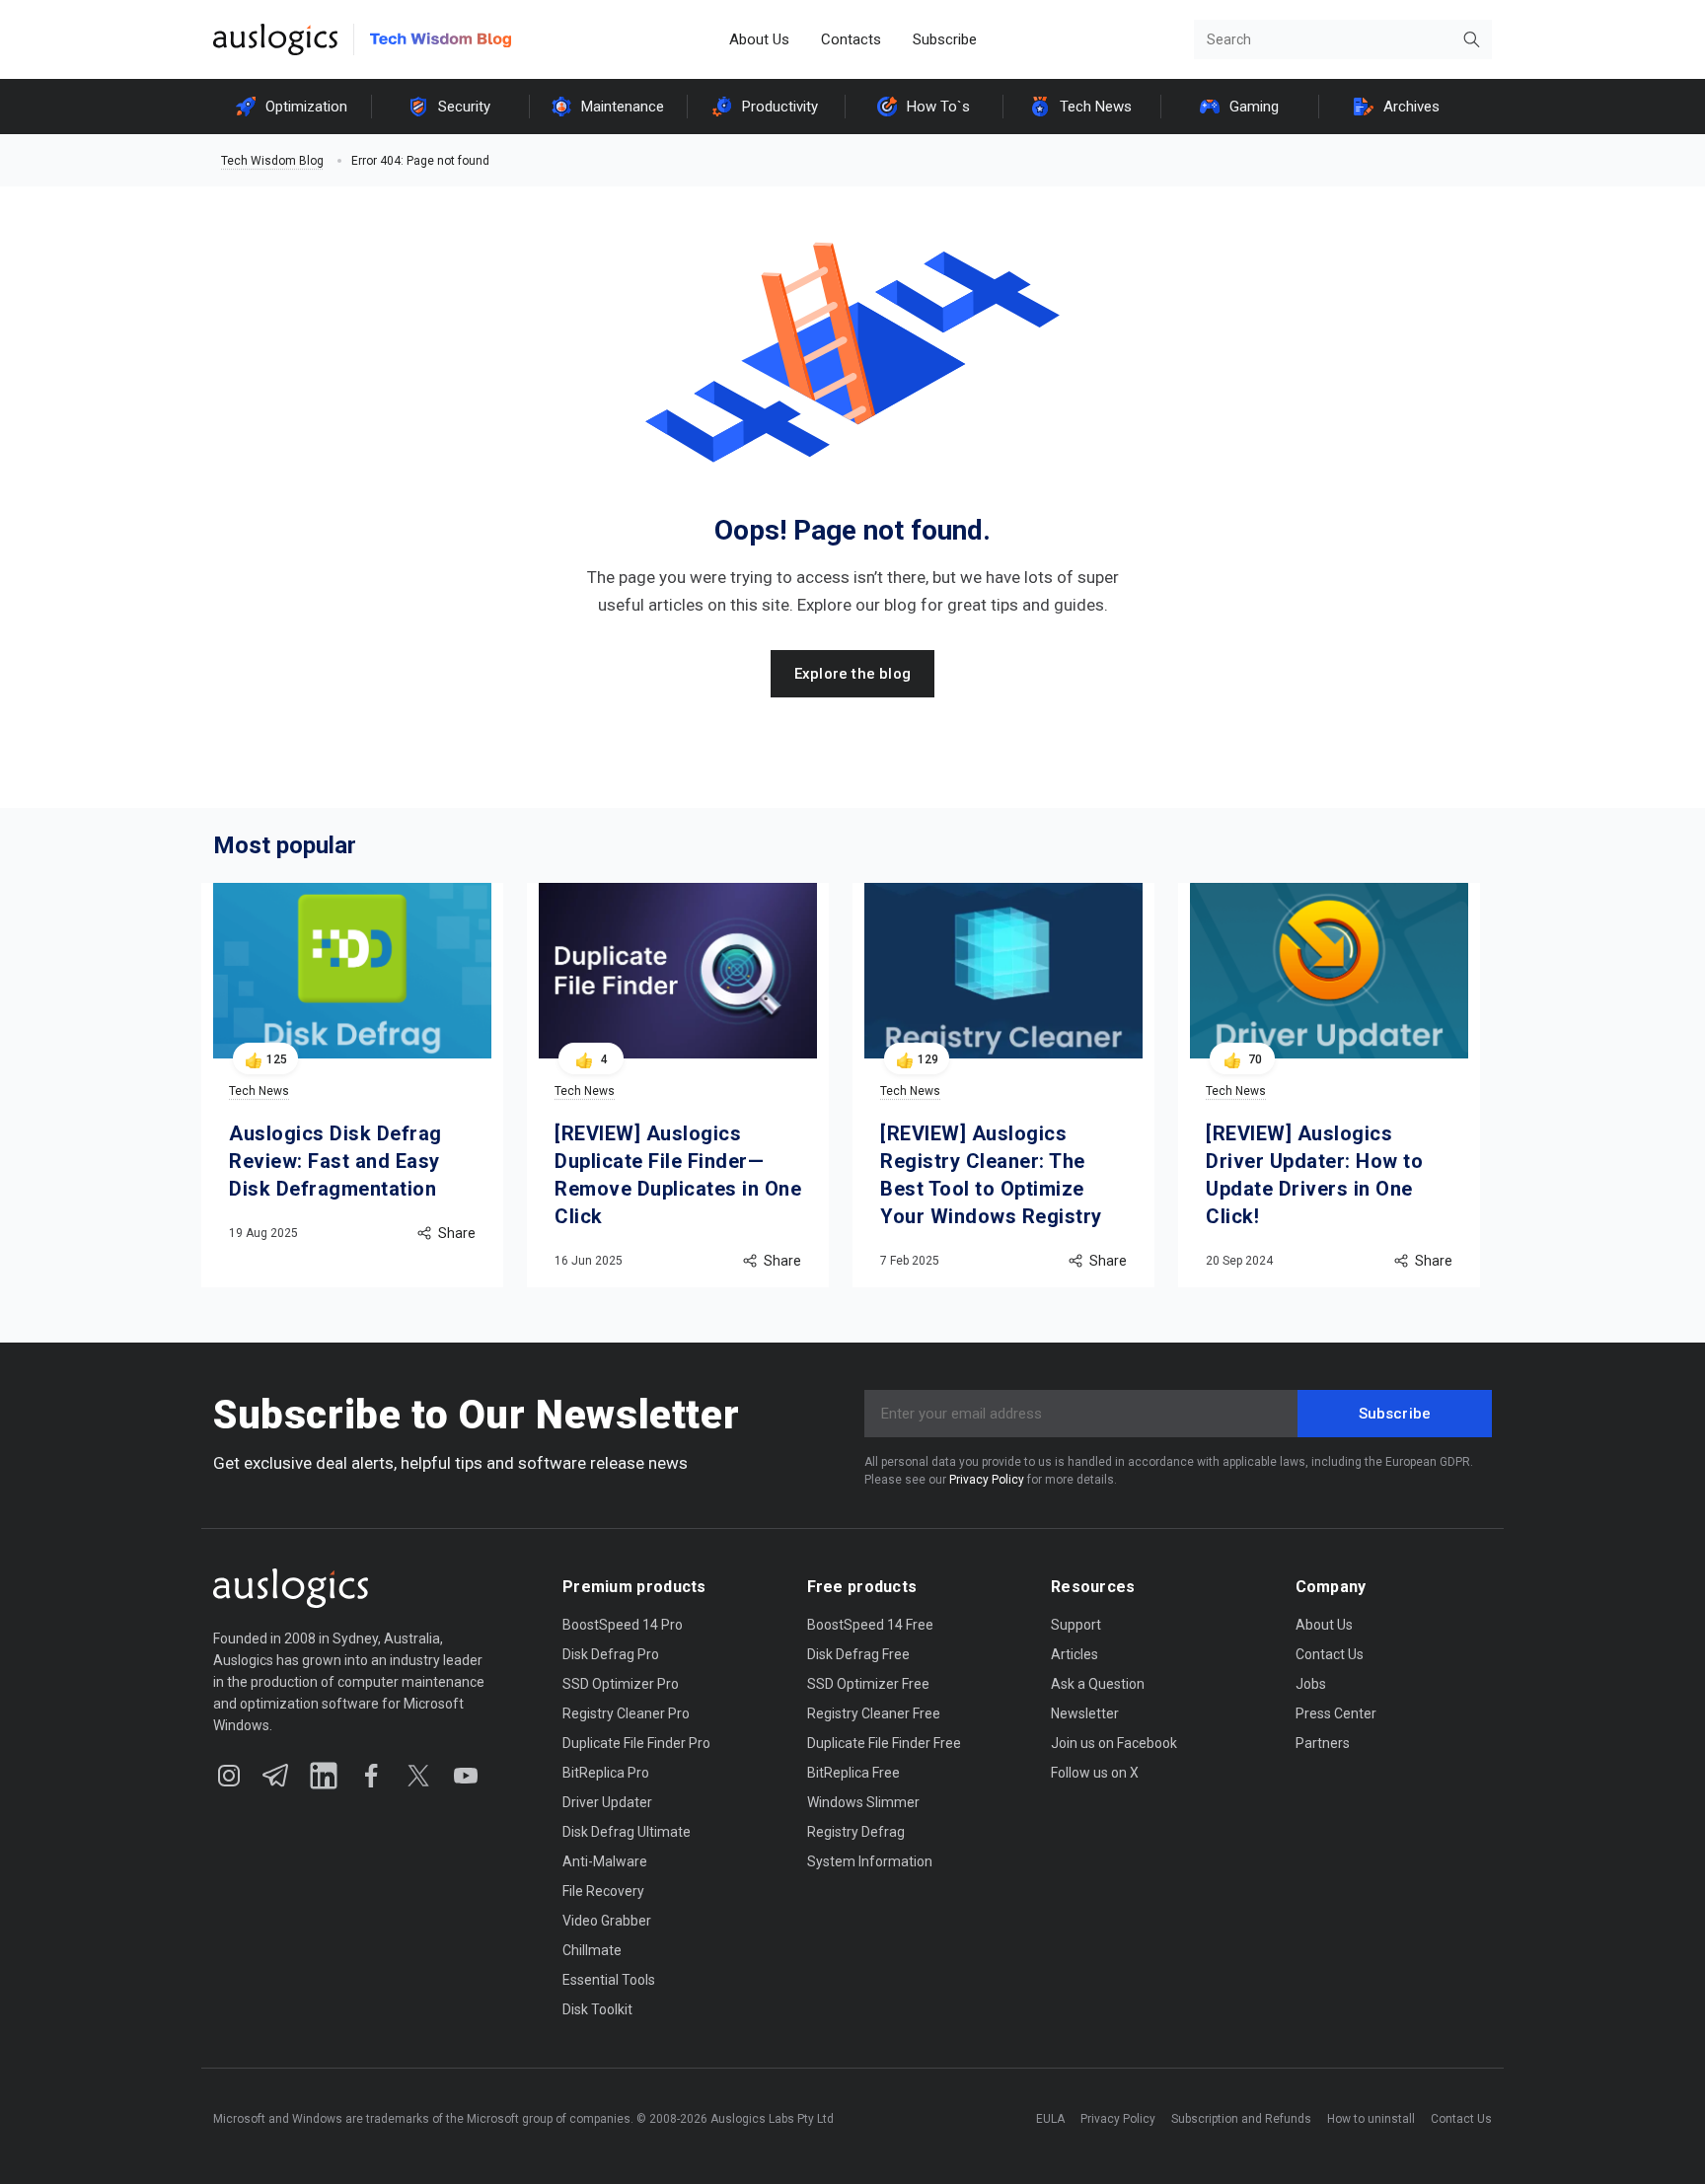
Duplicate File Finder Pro (636, 1743)
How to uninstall (1371, 2119)
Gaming (1254, 107)
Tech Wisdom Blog (272, 161)
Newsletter (1085, 1713)
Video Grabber (607, 1921)
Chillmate (592, 1950)
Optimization (306, 107)
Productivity (780, 107)
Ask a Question (1098, 1684)
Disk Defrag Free (858, 1654)
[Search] (1472, 39)
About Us (759, 39)
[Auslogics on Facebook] (371, 1776)
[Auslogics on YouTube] (466, 1776)
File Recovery (603, 1891)
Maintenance (623, 107)
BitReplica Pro (606, 1773)
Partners (1323, 1743)
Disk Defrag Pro (611, 1654)
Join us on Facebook (1114, 1743)
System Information (870, 1861)
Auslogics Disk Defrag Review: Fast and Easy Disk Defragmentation (335, 1161)
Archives (1411, 107)
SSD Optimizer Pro (621, 1684)
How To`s (938, 107)
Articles (1075, 1654)
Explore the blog (852, 674)
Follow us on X (1095, 1773)
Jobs (1311, 1684)
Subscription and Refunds (1241, 2119)
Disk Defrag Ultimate (627, 1832)
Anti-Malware (605, 1861)
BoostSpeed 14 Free (870, 1625)
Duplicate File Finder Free (884, 1743)
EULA (1050, 2119)
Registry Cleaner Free (874, 1713)
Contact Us (1330, 1654)
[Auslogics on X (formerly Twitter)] (418, 1776)
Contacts (851, 39)
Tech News (1096, 107)
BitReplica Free (853, 1773)
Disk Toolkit (597, 2009)
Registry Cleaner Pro (626, 1713)
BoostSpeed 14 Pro (623, 1625)
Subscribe (945, 39)
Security (464, 107)
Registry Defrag (856, 1832)
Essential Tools (609, 1980)
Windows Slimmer (863, 1802)
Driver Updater (607, 1802)
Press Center (1336, 1713)
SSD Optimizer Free (868, 1684)
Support (1076, 1625)
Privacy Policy (987, 1480)
